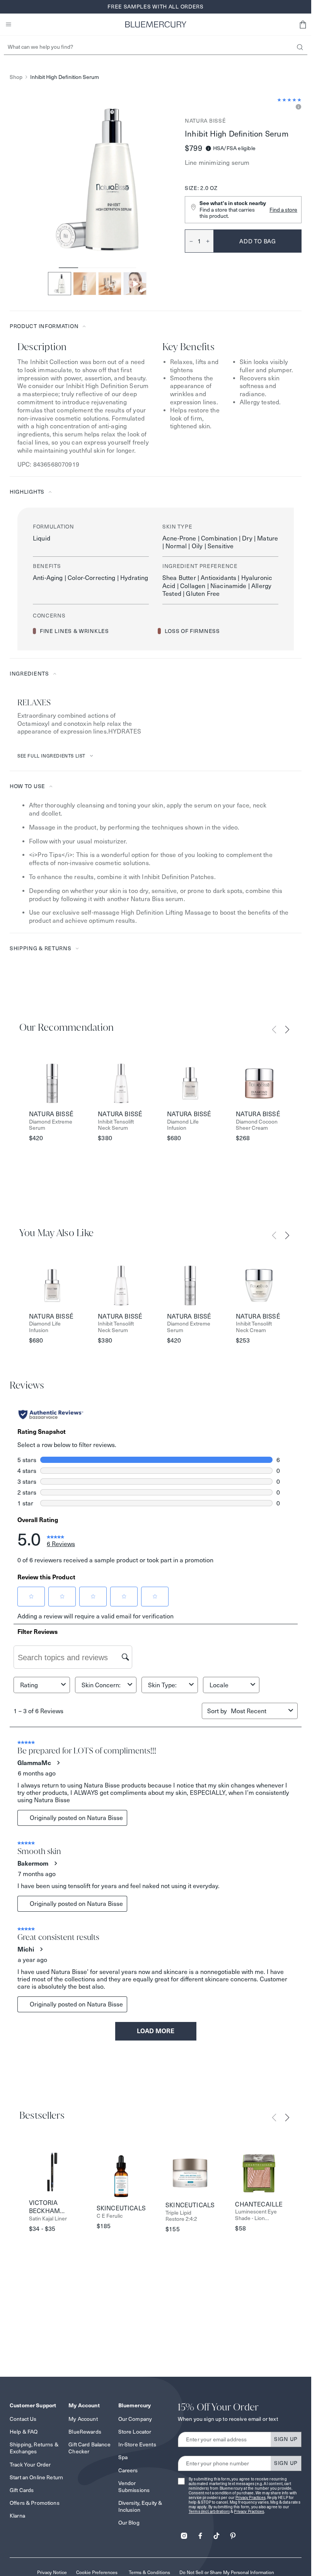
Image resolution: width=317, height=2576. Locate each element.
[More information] (297, 107)
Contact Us (23, 2419)
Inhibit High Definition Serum (65, 77)
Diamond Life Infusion (183, 1125)
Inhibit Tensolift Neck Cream (254, 1327)
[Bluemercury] (156, 24)
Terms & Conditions (149, 2572)
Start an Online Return (36, 2477)
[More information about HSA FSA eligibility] (208, 148)
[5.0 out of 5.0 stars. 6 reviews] (289, 100)
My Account (83, 2419)
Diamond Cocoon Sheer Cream (257, 1125)
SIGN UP (286, 2439)
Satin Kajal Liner (48, 2219)
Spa (123, 2457)
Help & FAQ (24, 2432)
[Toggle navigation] (9, 24)
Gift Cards (22, 2490)
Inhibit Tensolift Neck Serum (116, 1125)
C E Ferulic (110, 2216)
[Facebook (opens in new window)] (200, 2533)
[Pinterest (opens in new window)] (233, 2533)
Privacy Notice (52, 2572)
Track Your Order (30, 2465)
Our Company (135, 2419)
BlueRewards (85, 2432)
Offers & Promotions (35, 2503)
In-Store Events (137, 2444)
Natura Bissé (205, 121)
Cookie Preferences (97, 2572)
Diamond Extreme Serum (51, 1125)
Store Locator (135, 2432)
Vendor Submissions (134, 2487)
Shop (16, 77)
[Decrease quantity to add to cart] (189, 241)
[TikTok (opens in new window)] (216, 2533)
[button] (303, 24)
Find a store (283, 210)
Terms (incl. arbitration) (209, 2512)
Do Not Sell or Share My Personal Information (227, 2572)
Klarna (17, 2516)
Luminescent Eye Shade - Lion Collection (256, 2215)
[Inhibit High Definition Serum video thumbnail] (135, 284)
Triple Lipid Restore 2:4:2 (181, 2216)
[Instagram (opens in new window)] (184, 2533)
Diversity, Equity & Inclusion (140, 2506)
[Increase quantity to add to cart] (210, 241)
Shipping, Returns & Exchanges (34, 2448)
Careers (128, 2470)
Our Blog (129, 2523)
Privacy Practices (251, 2498)
